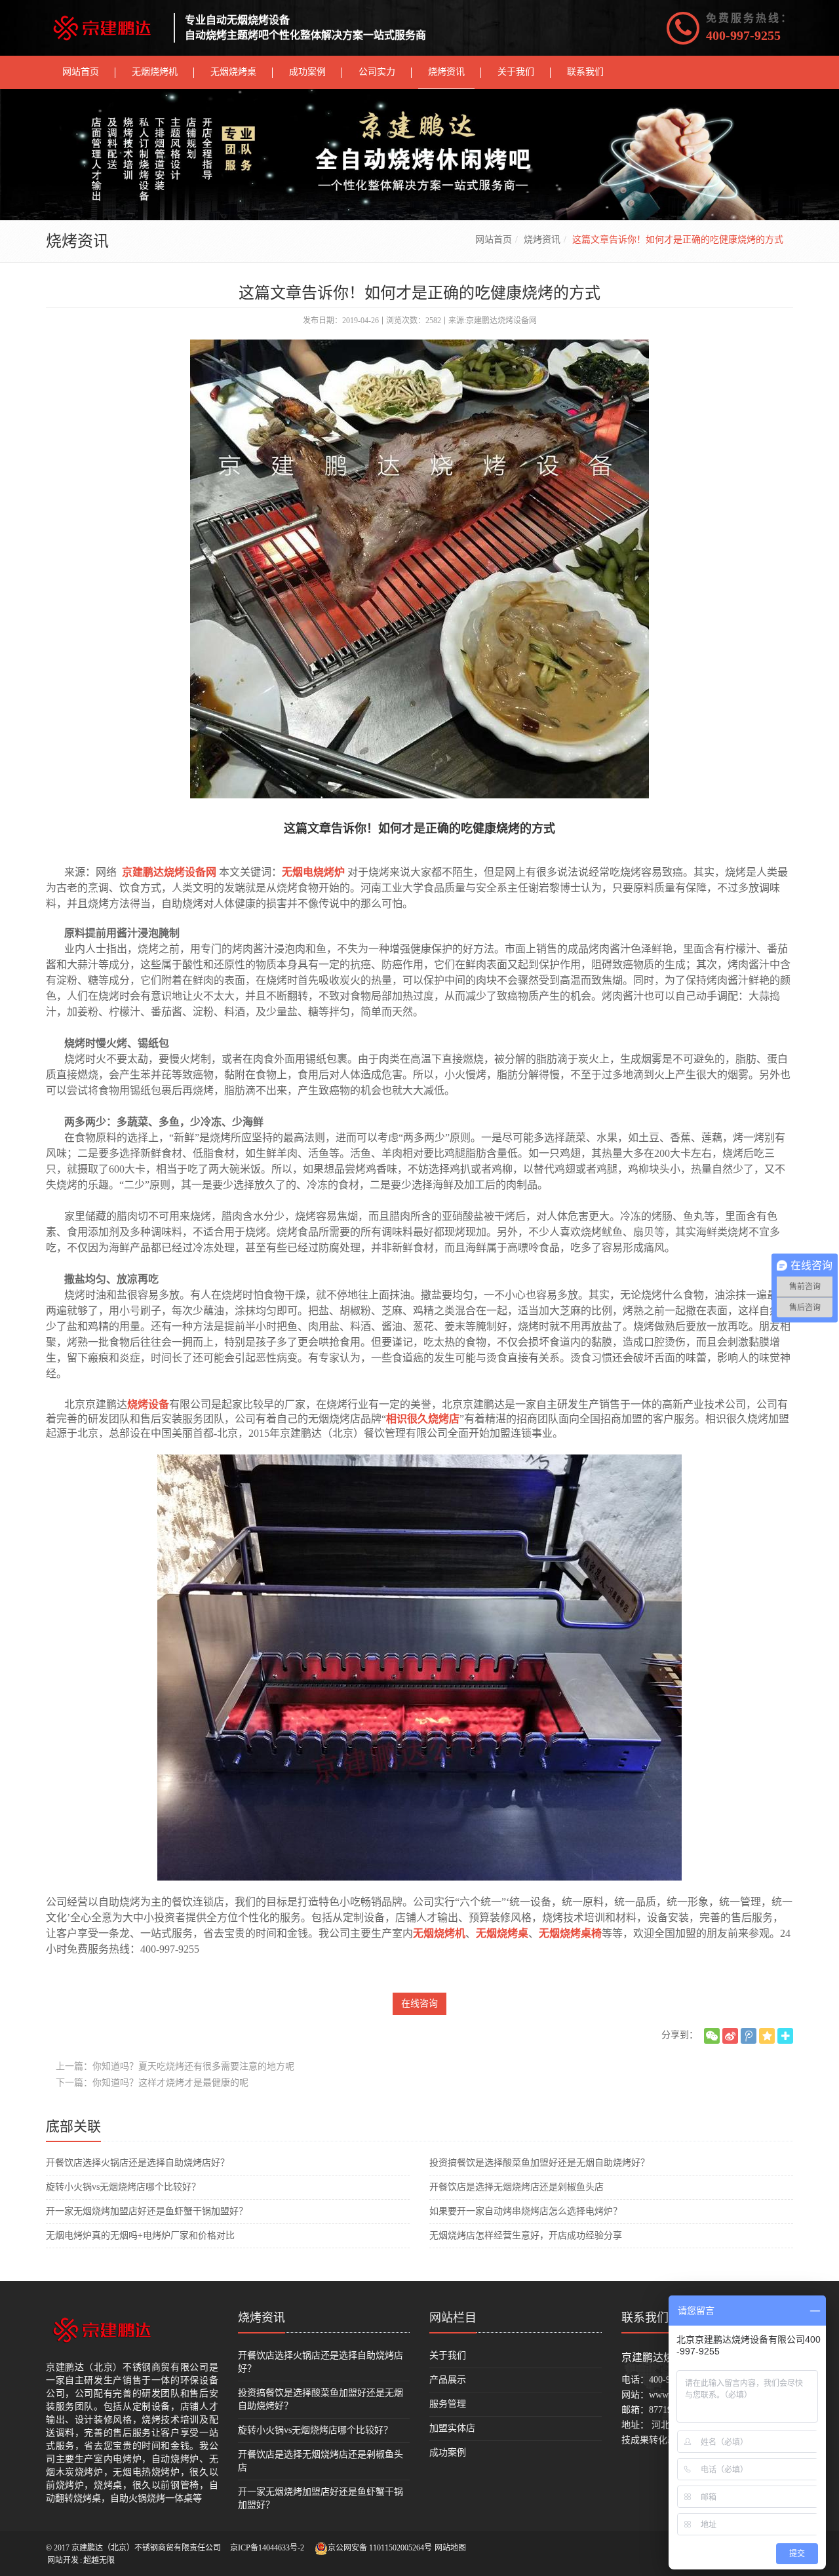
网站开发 (63, 2560)
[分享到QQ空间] (767, 2036)
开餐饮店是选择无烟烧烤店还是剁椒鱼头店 (517, 2187)
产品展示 (448, 2380)
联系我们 (645, 2318)
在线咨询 (419, 2003)
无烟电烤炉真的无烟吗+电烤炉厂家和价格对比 (140, 2235)
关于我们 (448, 2355)
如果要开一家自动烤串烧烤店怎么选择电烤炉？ (526, 2211)
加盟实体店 (452, 2428)
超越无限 (99, 2560)
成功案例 (448, 2452)
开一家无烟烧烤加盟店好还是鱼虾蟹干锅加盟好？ (147, 2211)
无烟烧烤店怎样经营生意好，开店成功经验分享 (526, 2235)
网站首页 (494, 240)
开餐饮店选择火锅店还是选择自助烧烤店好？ (138, 2163)
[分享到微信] (712, 2036)
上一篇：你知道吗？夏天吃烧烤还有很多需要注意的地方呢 (175, 2066)
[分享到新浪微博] (730, 2036)
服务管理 (448, 2404)
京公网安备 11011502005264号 (380, 2548)
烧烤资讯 (542, 240)
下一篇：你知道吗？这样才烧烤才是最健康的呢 (152, 2083)
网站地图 (450, 2548)
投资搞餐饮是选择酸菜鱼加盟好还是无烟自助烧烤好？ (539, 2163)
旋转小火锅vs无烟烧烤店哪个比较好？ (123, 2187)
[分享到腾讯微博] (749, 2036)
